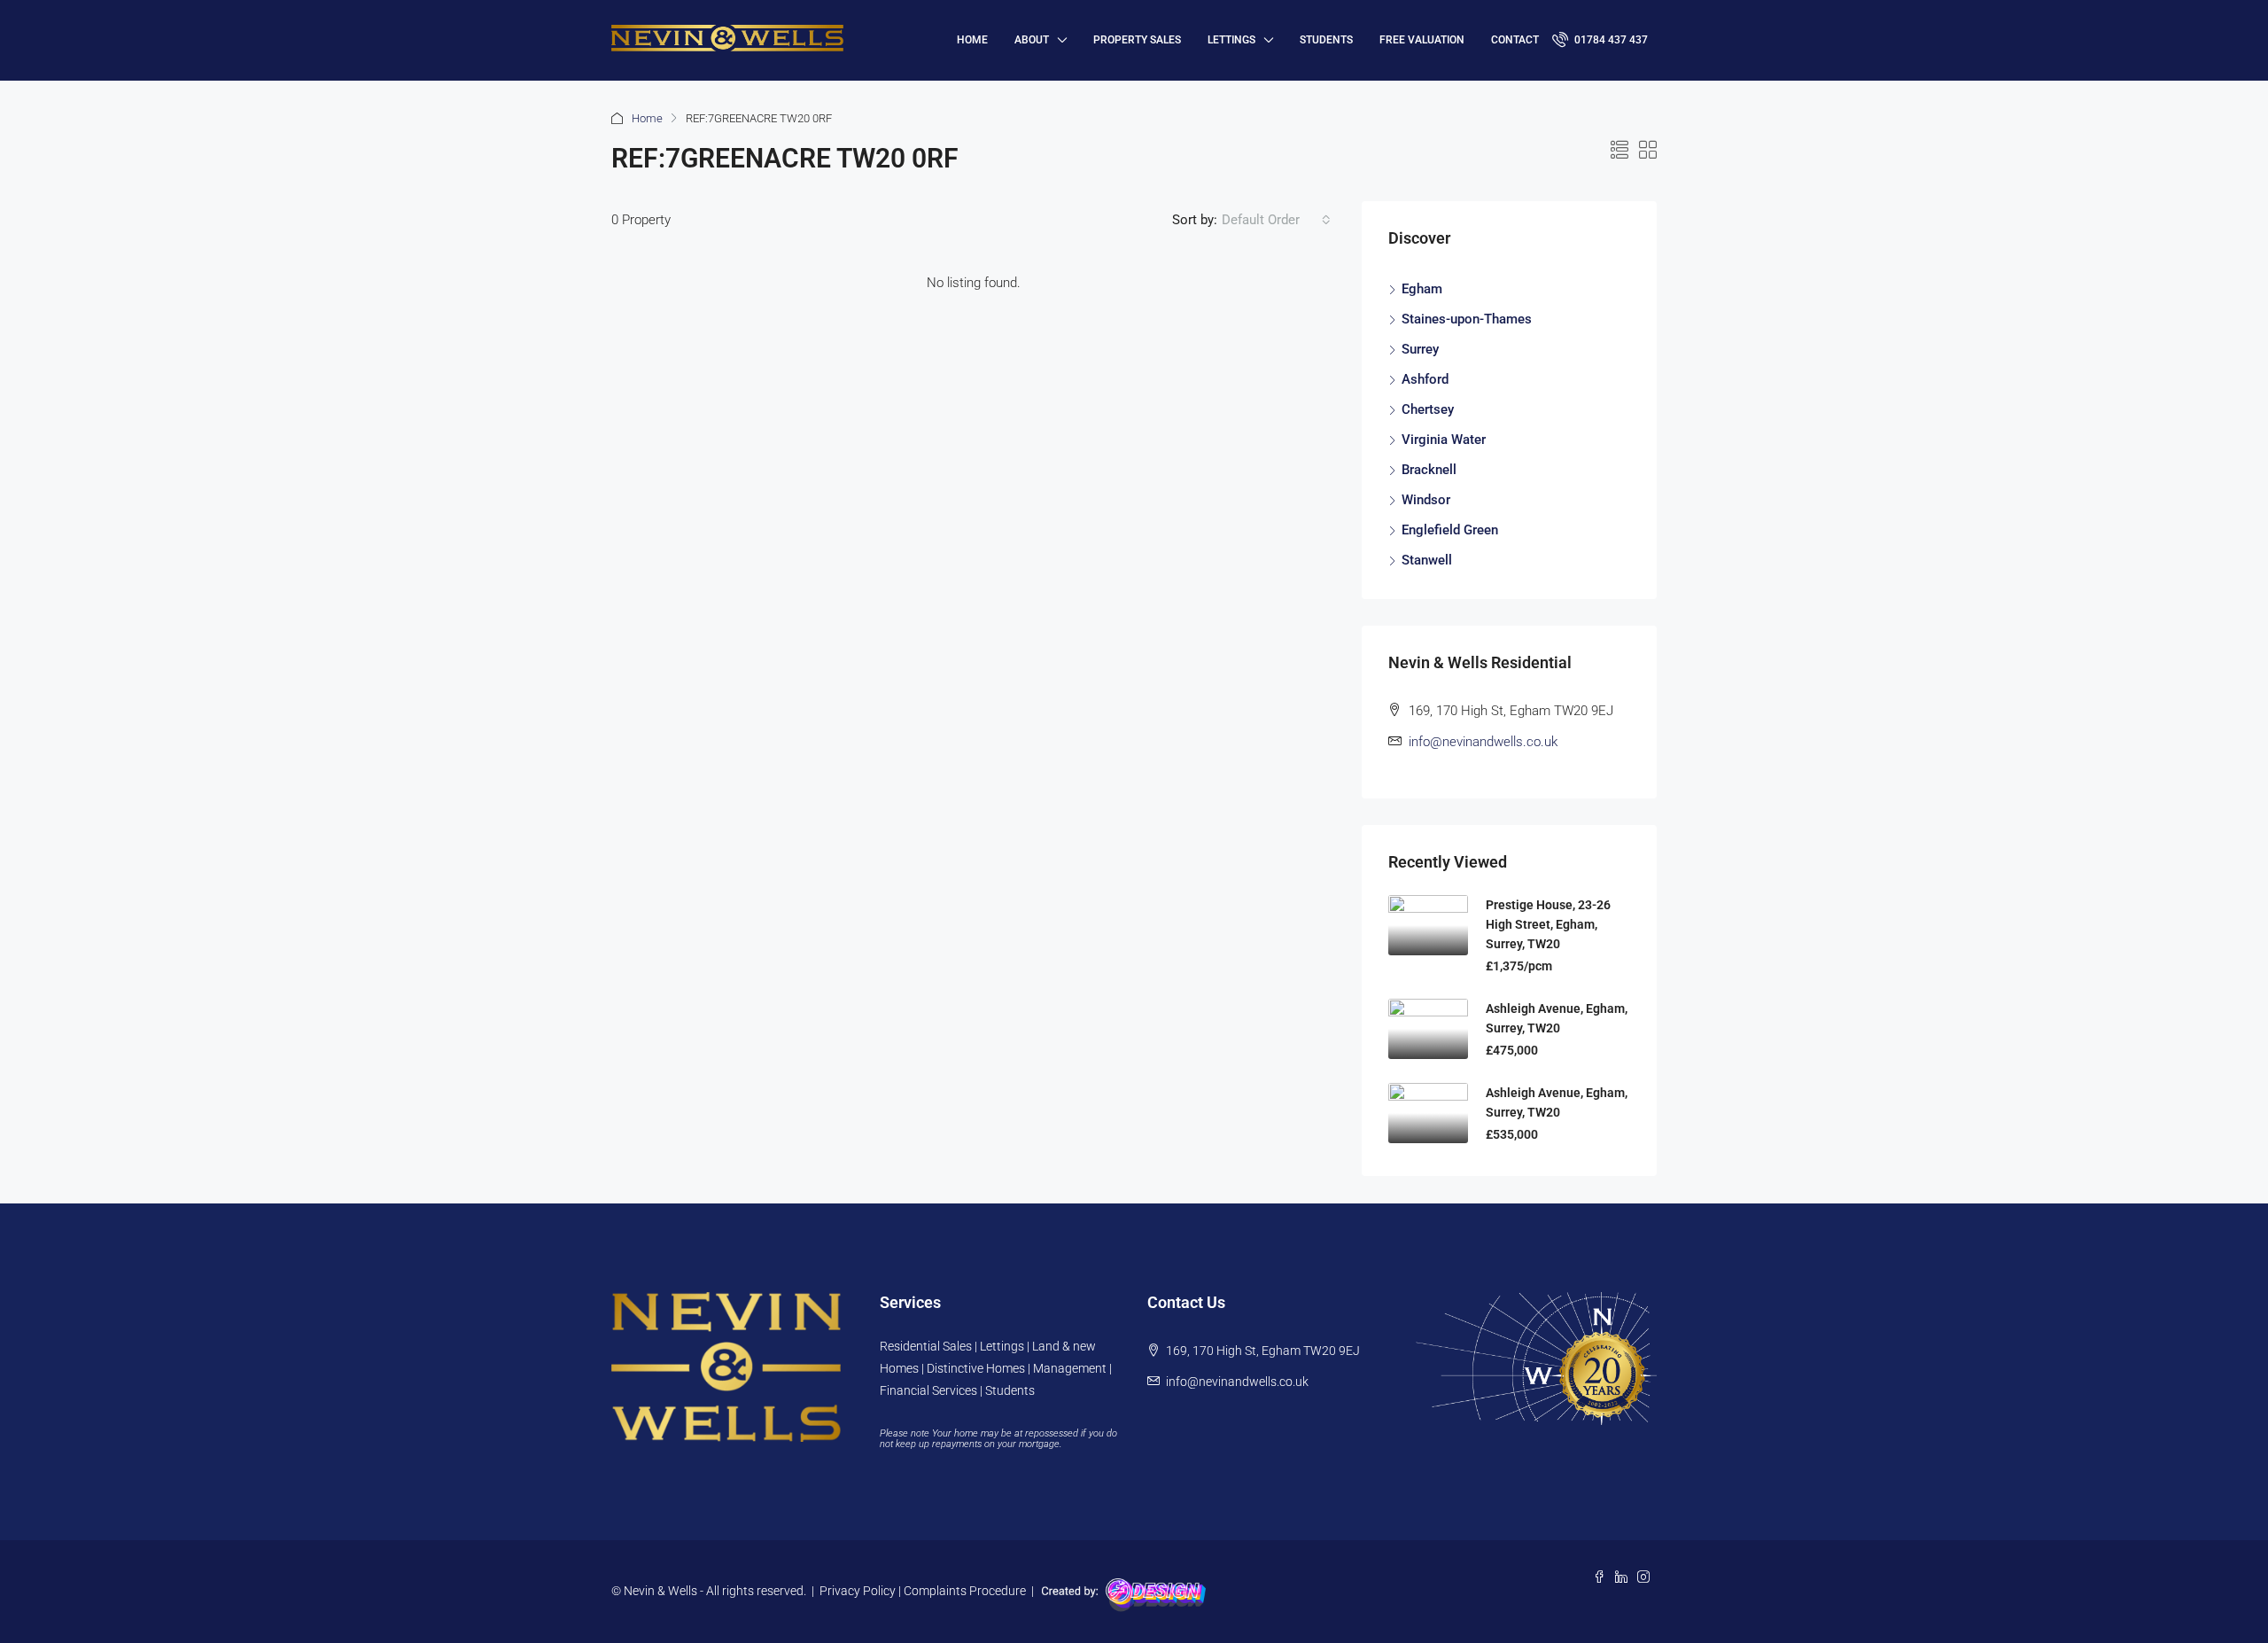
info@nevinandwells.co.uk (1483, 742)
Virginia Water (1444, 440)
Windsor (1426, 500)
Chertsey (1428, 409)
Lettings (1231, 40)
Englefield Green (1450, 530)
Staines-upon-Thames (1467, 319)
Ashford (1425, 379)
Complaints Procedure (965, 1591)
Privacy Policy (858, 1591)
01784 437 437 (1610, 40)
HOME (972, 40)
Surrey (1420, 349)
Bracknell (1429, 470)
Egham (1422, 289)
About (1032, 40)
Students (1326, 40)
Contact (1515, 40)
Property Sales (1137, 40)
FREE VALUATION (1422, 40)
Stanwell (1427, 560)
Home (647, 118)
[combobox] (1276, 220)
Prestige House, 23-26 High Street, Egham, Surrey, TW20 (1548, 924)
